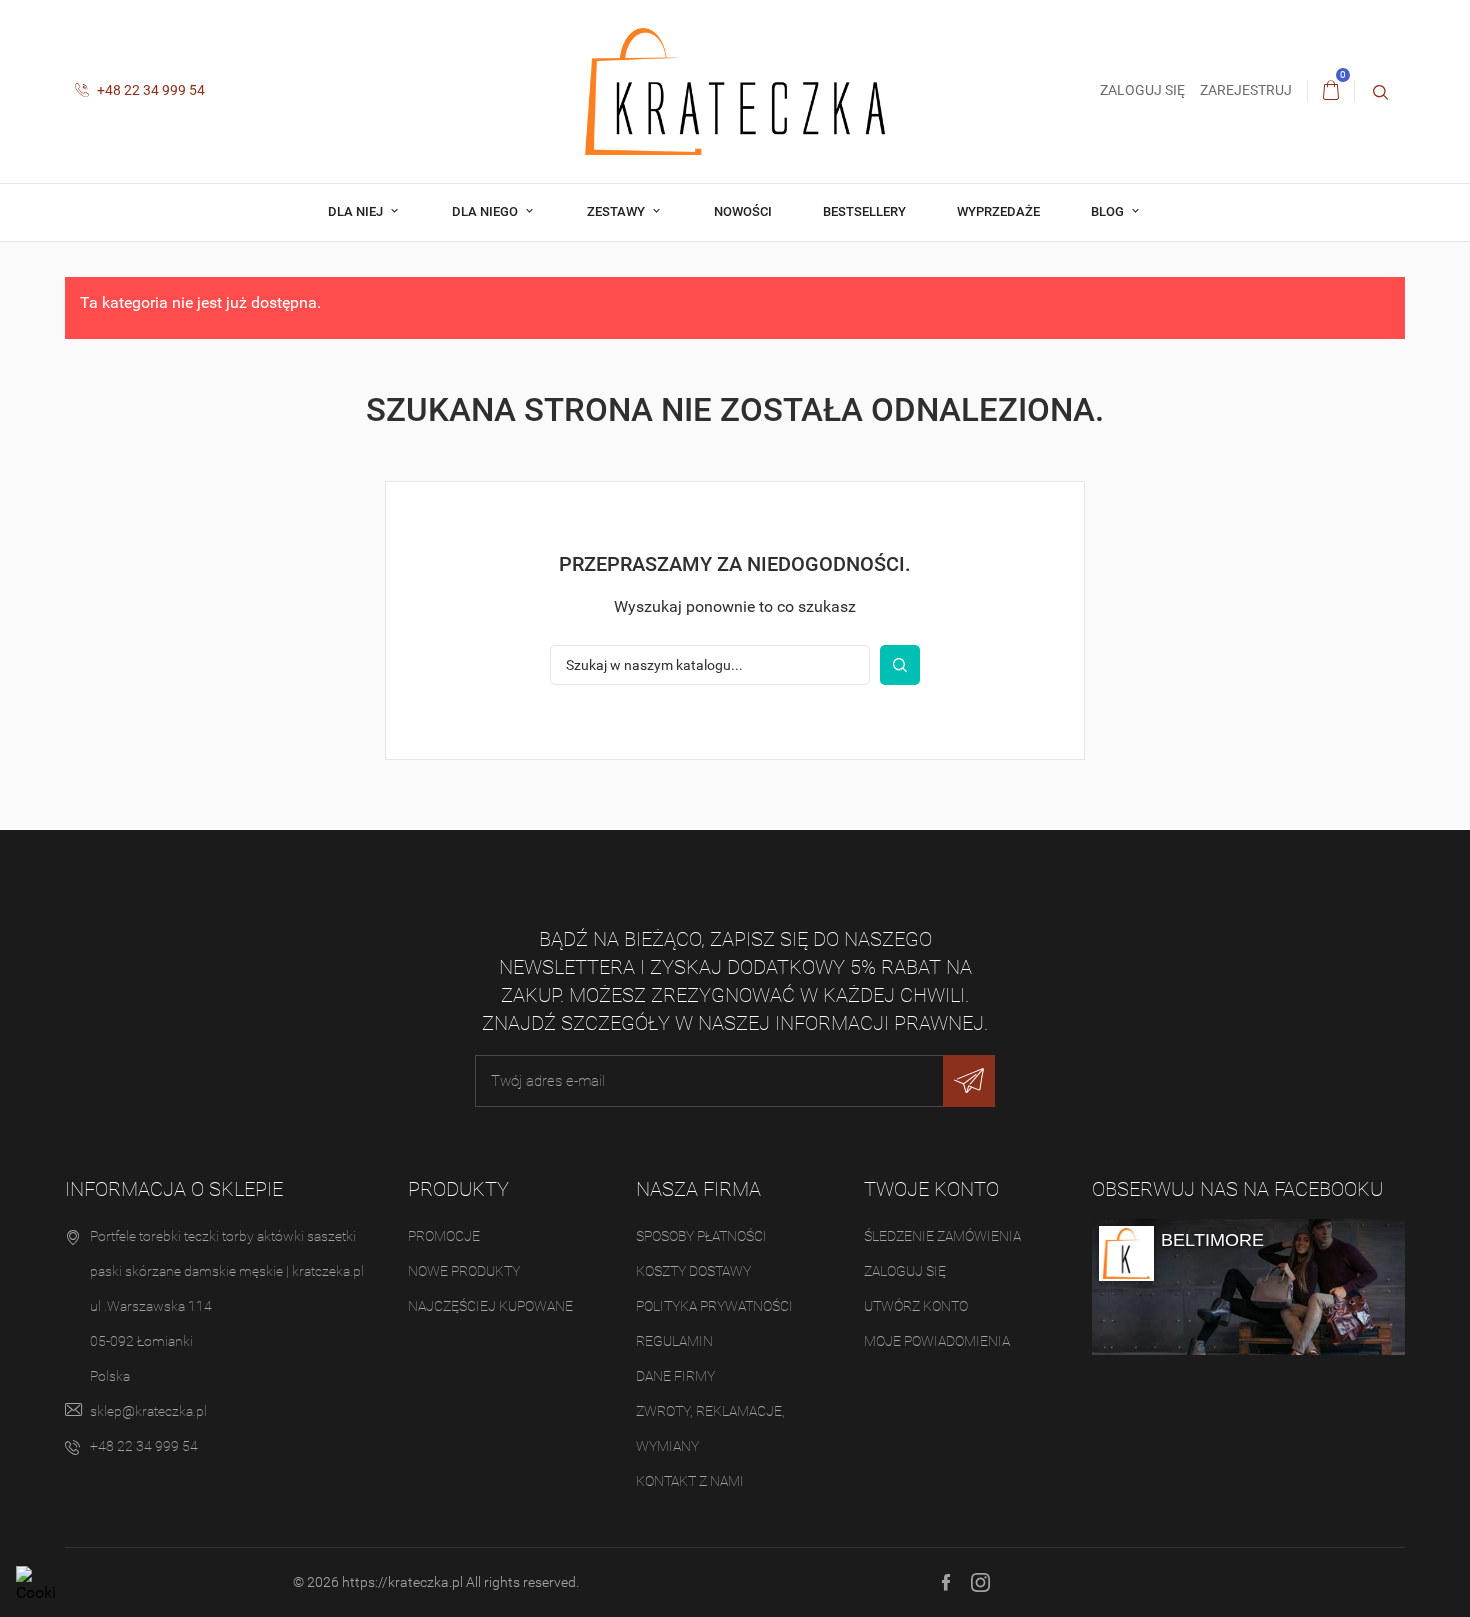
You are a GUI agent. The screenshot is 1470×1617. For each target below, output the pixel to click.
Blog (1109, 211)
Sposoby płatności (701, 1236)
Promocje (444, 1236)
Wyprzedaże (998, 211)
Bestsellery (864, 211)
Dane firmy (675, 1376)
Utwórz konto (916, 1306)
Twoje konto (931, 1189)
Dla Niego (486, 211)
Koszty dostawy (693, 1271)
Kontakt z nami (690, 1481)
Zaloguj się (905, 1271)
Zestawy (617, 211)
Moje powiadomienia (937, 1341)
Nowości (743, 211)
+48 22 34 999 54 (149, 90)
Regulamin (674, 1341)
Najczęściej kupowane (490, 1306)
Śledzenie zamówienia (942, 1236)
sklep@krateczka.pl (148, 1411)
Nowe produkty (464, 1271)
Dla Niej (357, 211)
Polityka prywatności (714, 1306)
